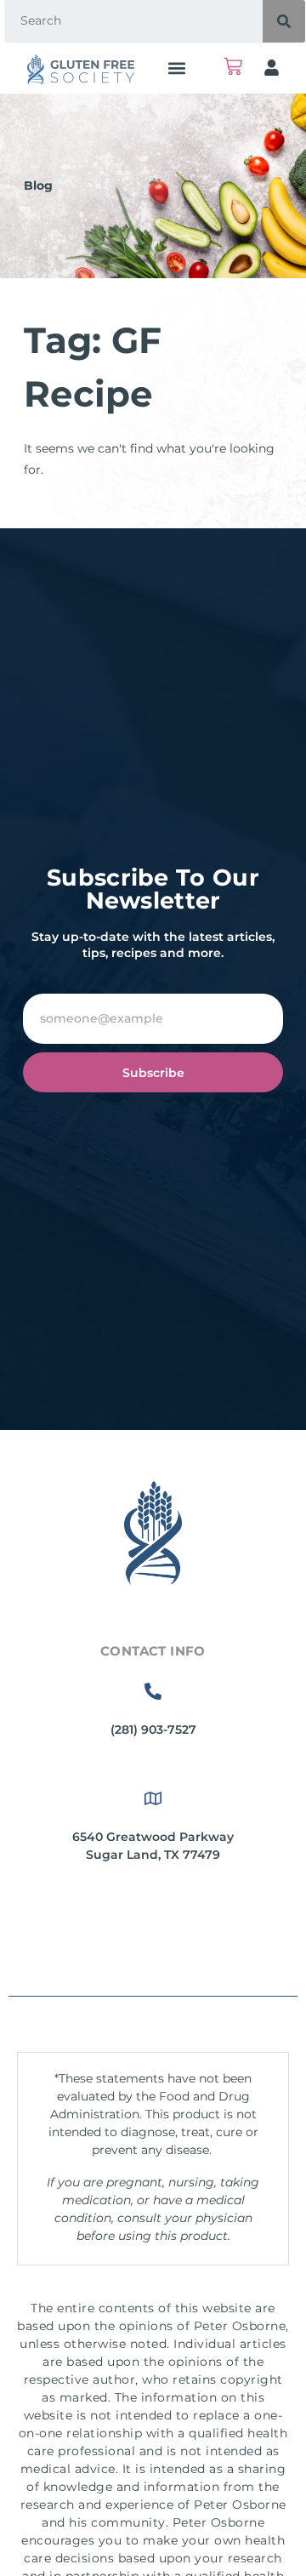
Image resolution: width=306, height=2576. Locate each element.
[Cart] (233, 66)
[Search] (284, 21)
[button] (177, 68)
